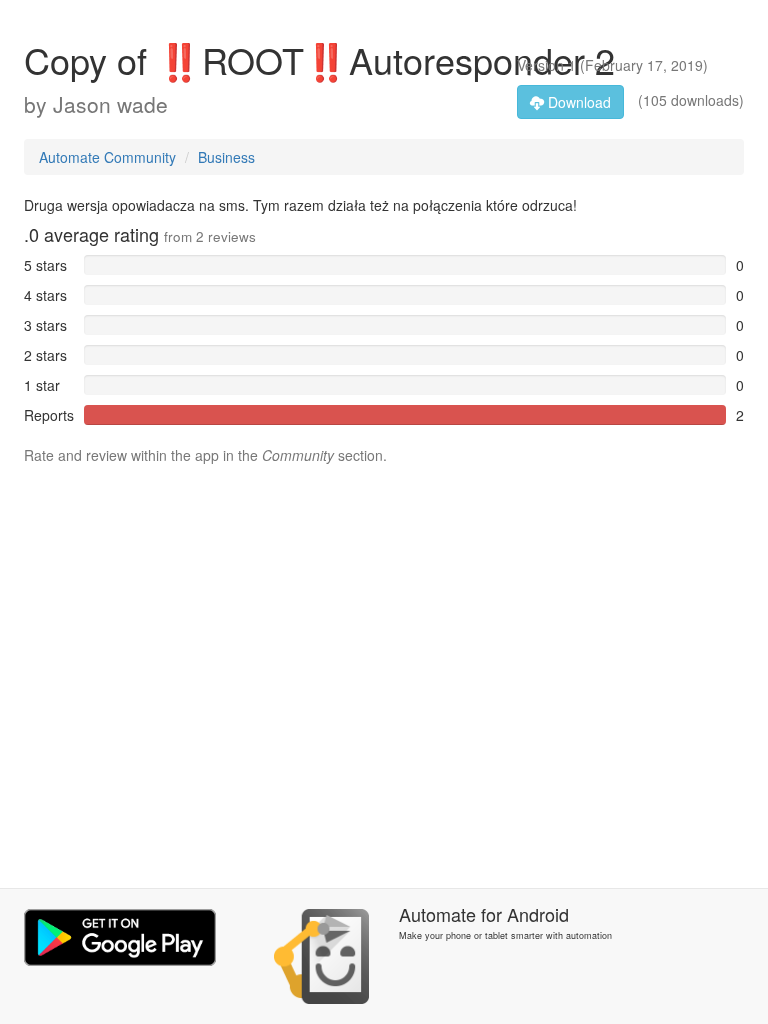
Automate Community (107, 157)
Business (226, 157)
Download (577, 102)
